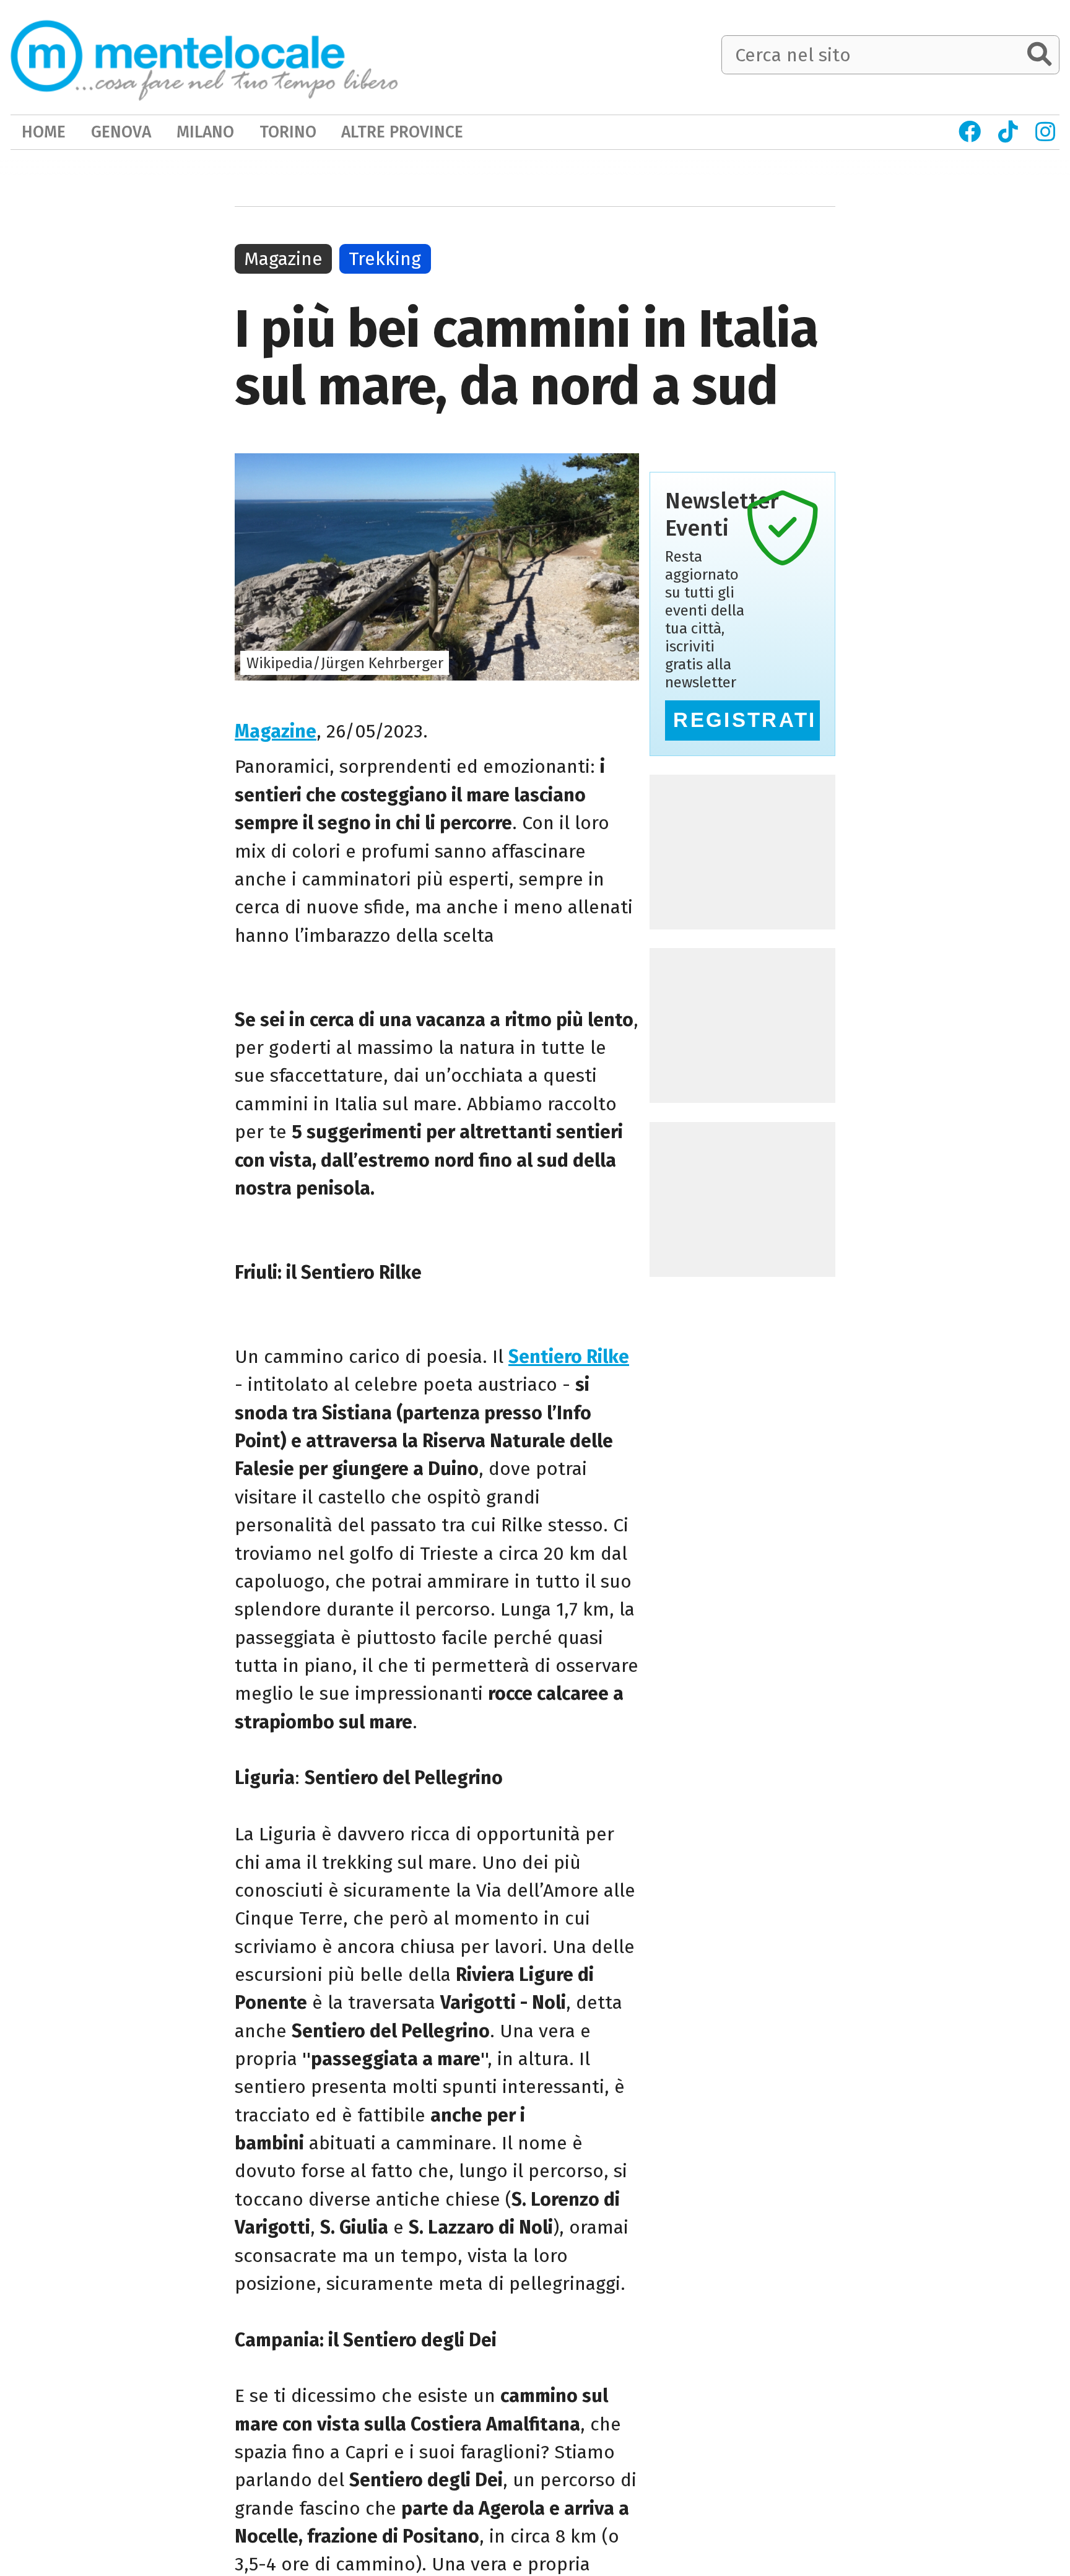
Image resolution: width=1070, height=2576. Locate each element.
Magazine (276, 731)
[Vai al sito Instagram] (1046, 132)
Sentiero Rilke (569, 1357)
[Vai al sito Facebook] (970, 132)
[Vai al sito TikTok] (1008, 132)
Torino (288, 132)
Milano (205, 132)
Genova (121, 132)
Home (44, 132)
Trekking (385, 259)
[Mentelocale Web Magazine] (204, 56)
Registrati (745, 720)
